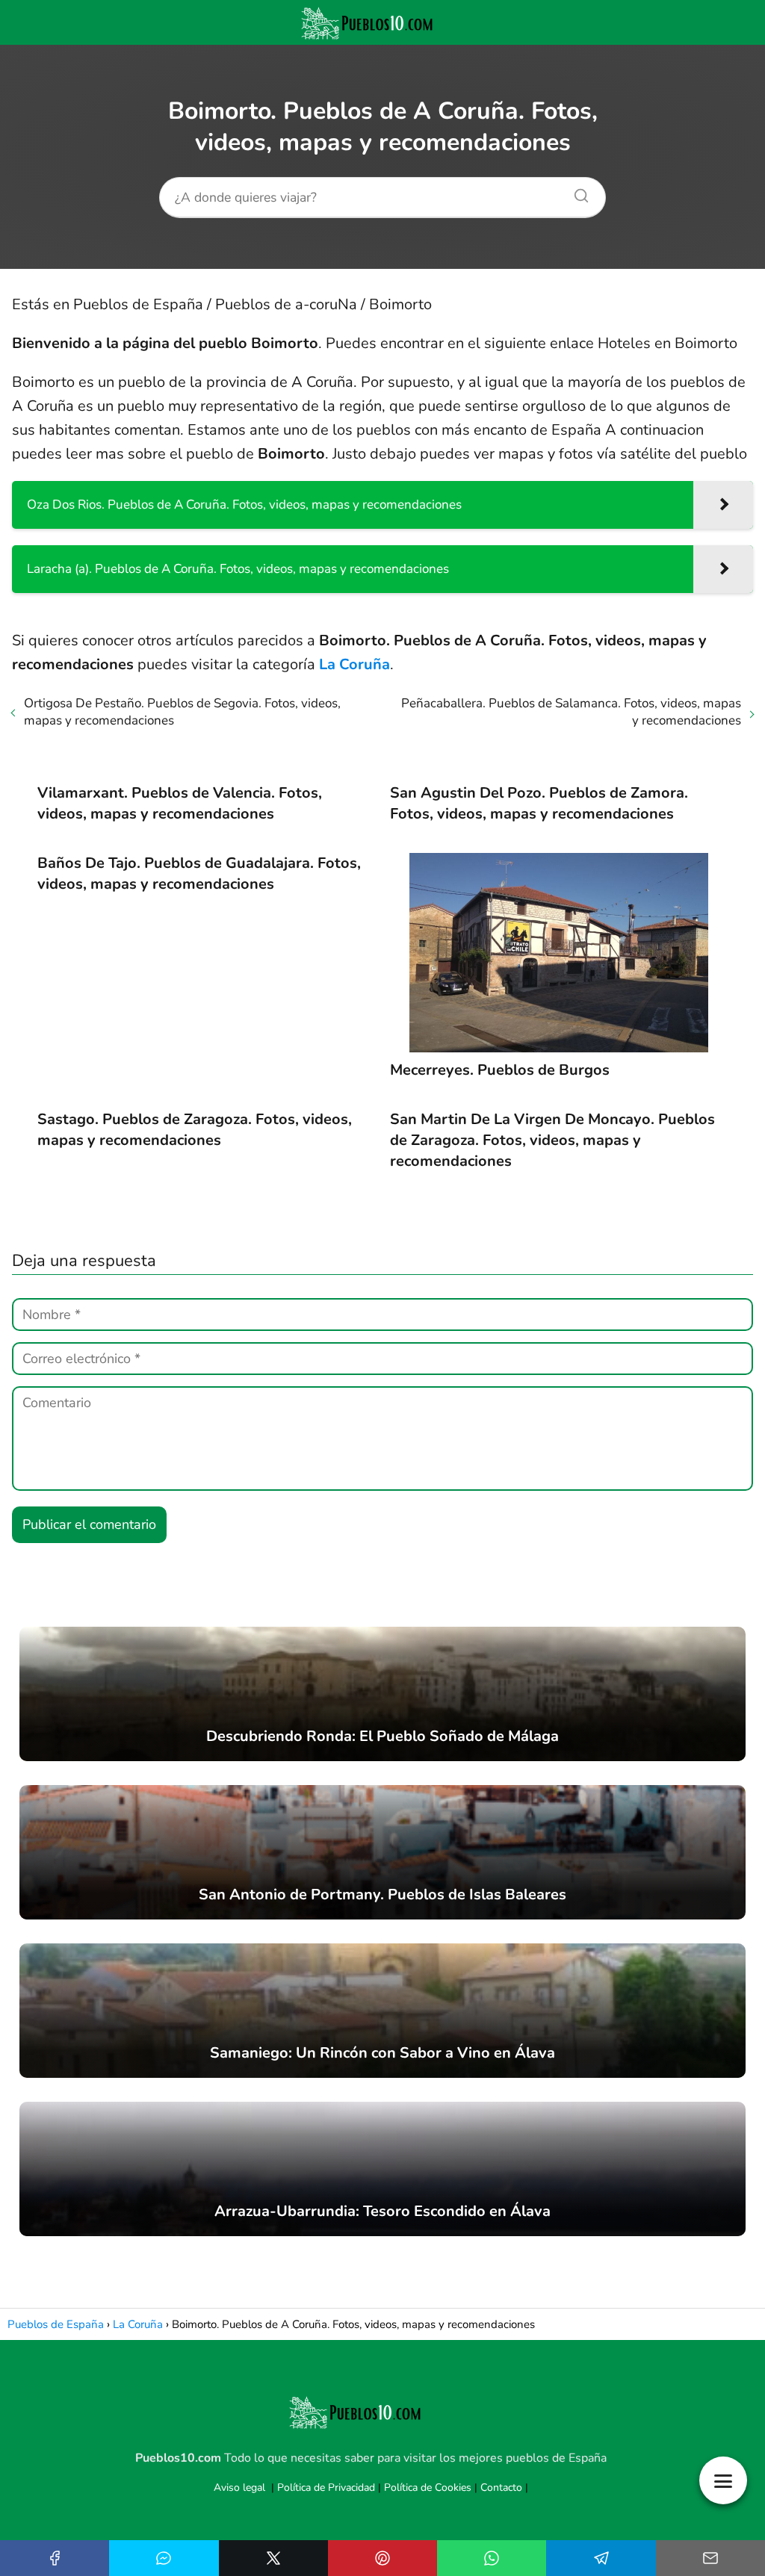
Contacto (501, 2487)
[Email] (710, 2558)
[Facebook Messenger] (164, 2558)
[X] (273, 2558)
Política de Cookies (428, 2487)
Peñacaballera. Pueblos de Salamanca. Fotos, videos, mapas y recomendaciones (571, 712)
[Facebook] (55, 2558)
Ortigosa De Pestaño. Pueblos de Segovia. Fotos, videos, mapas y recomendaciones (182, 712)
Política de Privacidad (326, 2487)
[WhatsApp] (492, 2558)
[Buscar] (576, 192)
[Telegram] (601, 2558)
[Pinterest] (382, 2558)
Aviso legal (239, 2487)
